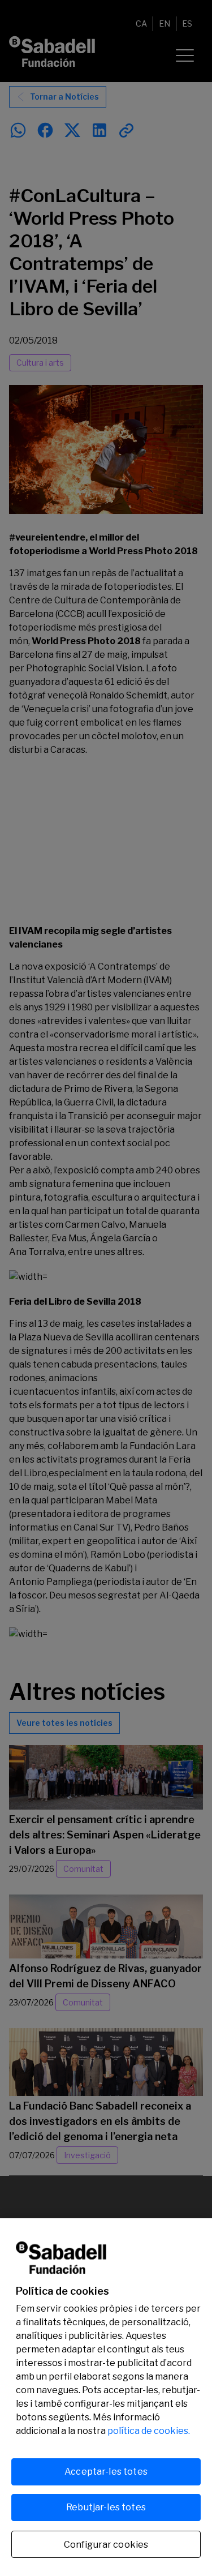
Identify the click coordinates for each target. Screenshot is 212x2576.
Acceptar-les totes (106, 2472)
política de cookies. (149, 2431)
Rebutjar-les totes (106, 2507)
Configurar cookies (106, 2545)
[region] (106, 2397)
